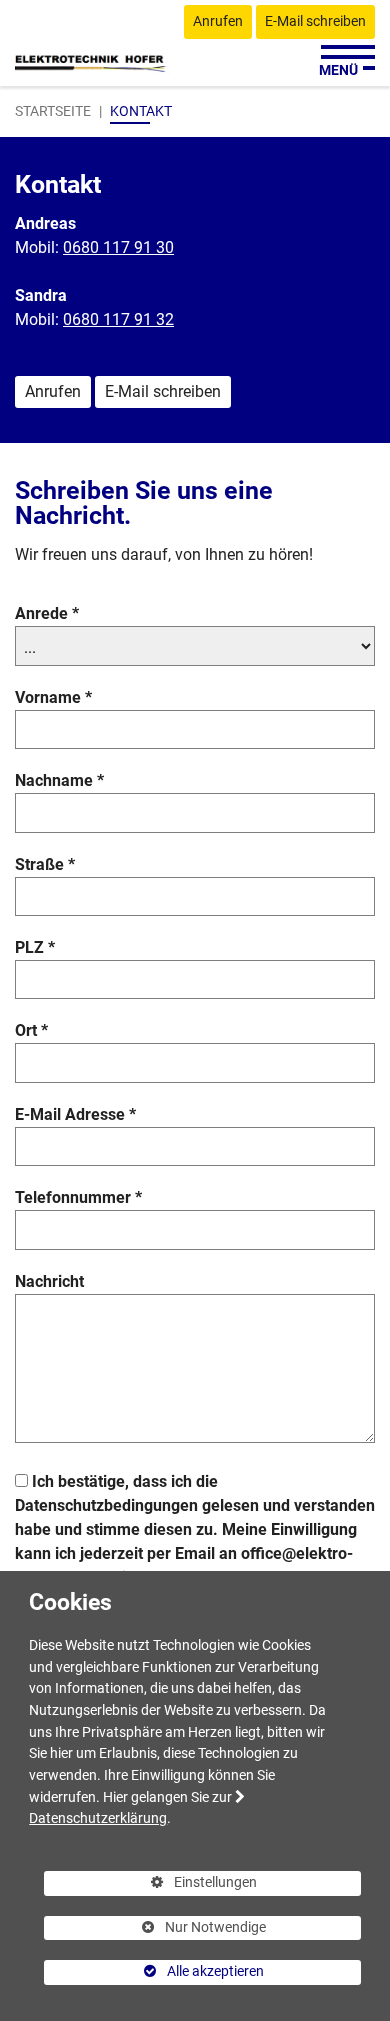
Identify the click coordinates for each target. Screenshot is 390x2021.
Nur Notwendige (155, 1930)
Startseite (53, 111)
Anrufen (218, 21)
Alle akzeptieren (154, 1971)
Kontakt (141, 111)
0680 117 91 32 (118, 319)
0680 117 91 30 (118, 247)
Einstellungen (150, 1885)
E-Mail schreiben (315, 21)
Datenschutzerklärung (98, 1818)
